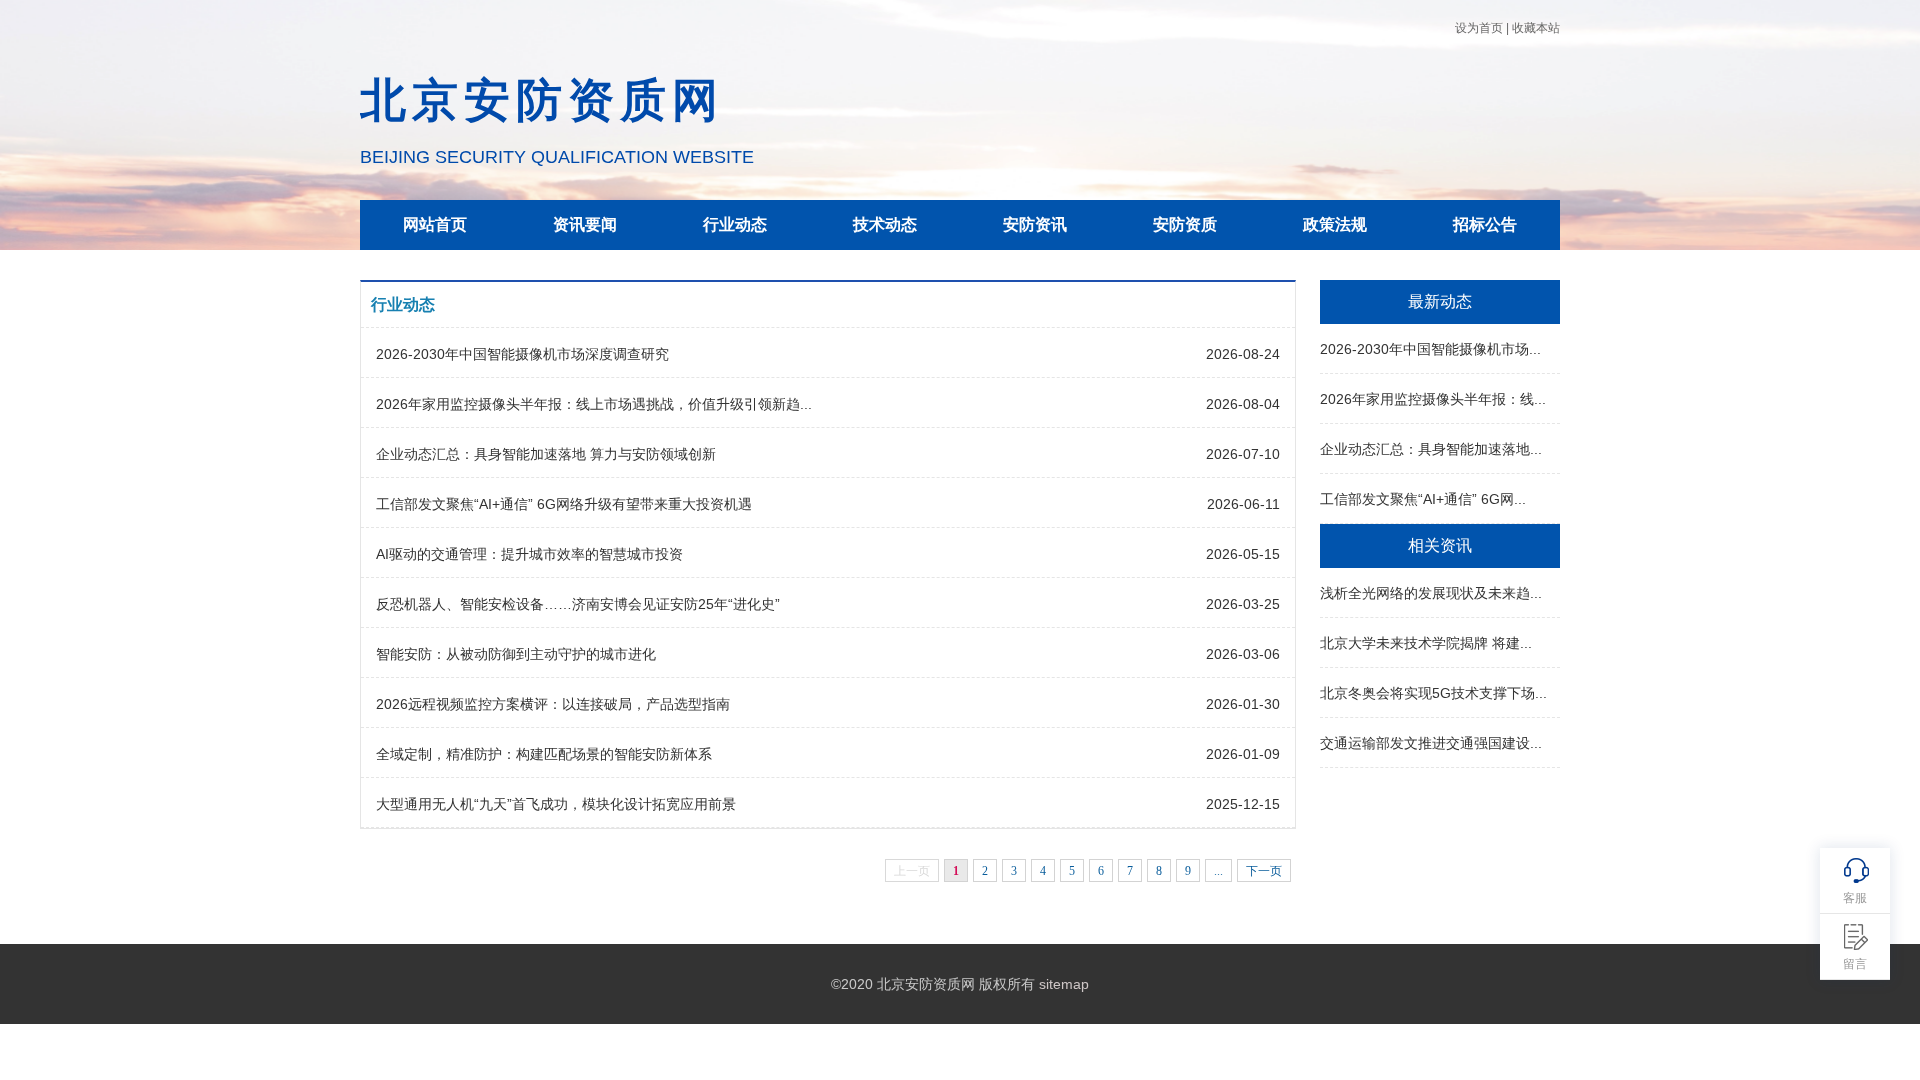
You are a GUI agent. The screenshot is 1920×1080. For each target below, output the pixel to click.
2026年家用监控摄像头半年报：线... (1433, 399)
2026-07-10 (1243, 454)
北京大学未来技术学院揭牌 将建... (1426, 643)
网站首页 (435, 224)
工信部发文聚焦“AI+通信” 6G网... (1423, 499)
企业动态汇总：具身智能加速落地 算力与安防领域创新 (546, 454)
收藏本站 (1536, 28)
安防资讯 (1035, 224)
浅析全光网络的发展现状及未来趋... (1431, 593)
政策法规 (1335, 224)
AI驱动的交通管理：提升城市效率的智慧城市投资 (529, 554)
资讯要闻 (585, 224)
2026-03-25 (1243, 604)
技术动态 (885, 224)
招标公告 (1485, 224)
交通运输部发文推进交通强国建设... (1431, 743)
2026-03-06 (1243, 654)
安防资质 (1185, 224)
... (1218, 871)
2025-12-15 (1243, 804)
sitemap (1064, 984)
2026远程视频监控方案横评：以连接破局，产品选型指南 (553, 704)
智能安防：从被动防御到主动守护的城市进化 (516, 654)
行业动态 (735, 224)
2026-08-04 (1243, 404)
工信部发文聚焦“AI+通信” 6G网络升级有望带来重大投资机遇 (564, 504)
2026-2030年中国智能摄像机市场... (1430, 349)
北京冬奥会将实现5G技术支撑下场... (1433, 693)
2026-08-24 (1243, 354)
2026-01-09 (1243, 754)
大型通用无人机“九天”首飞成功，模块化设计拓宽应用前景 (556, 804)
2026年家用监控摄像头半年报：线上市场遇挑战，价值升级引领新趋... (594, 404)
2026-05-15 (1243, 554)
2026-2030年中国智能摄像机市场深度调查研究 (522, 354)
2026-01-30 (1243, 704)
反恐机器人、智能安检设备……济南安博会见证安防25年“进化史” (578, 604)
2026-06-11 (1243, 504)
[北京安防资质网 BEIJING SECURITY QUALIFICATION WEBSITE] (557, 27)
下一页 (1264, 871)
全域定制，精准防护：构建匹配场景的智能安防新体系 (544, 754)
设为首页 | (1482, 28)
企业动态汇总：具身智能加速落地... (1431, 449)
